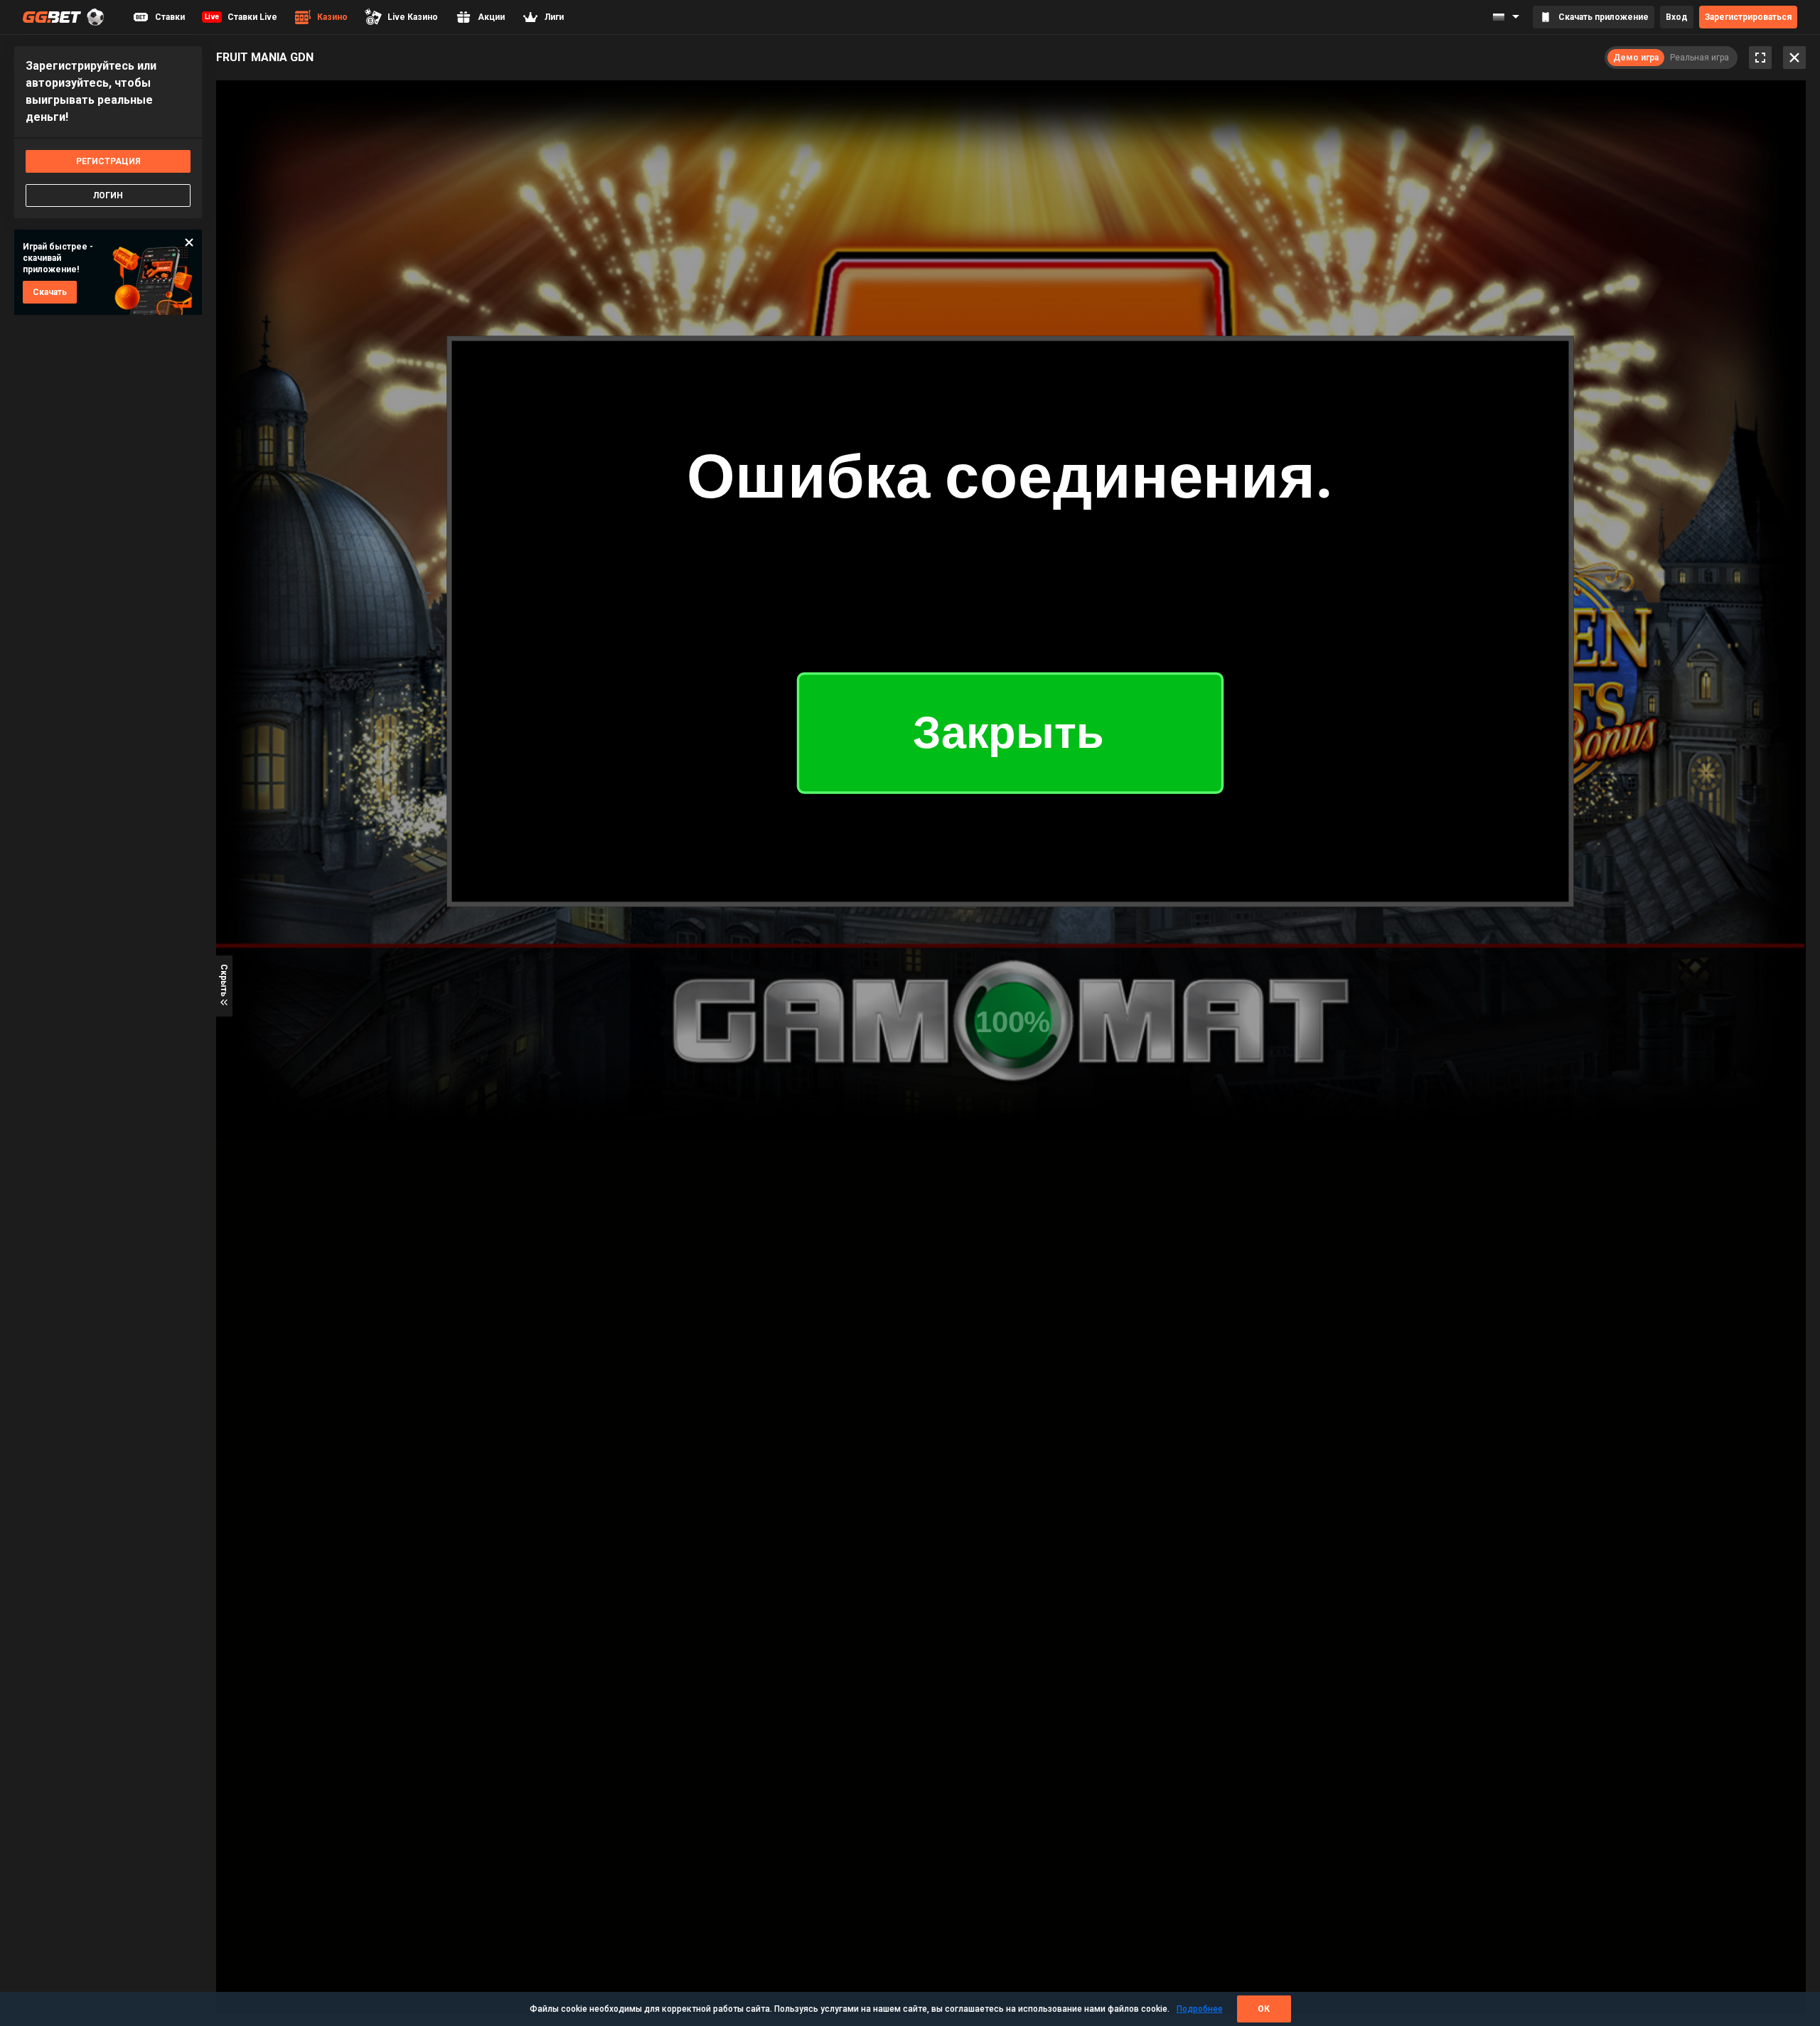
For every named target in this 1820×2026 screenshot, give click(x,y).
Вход (1677, 17)
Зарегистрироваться (1748, 17)
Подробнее (1200, 2009)
